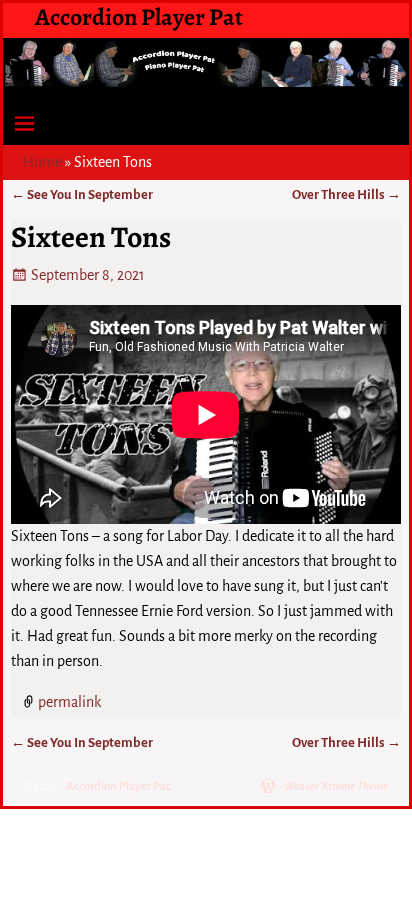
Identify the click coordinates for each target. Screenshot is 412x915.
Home (42, 162)
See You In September (82, 194)
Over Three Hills (346, 194)
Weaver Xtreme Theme (336, 786)
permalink (69, 702)
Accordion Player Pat (139, 17)
